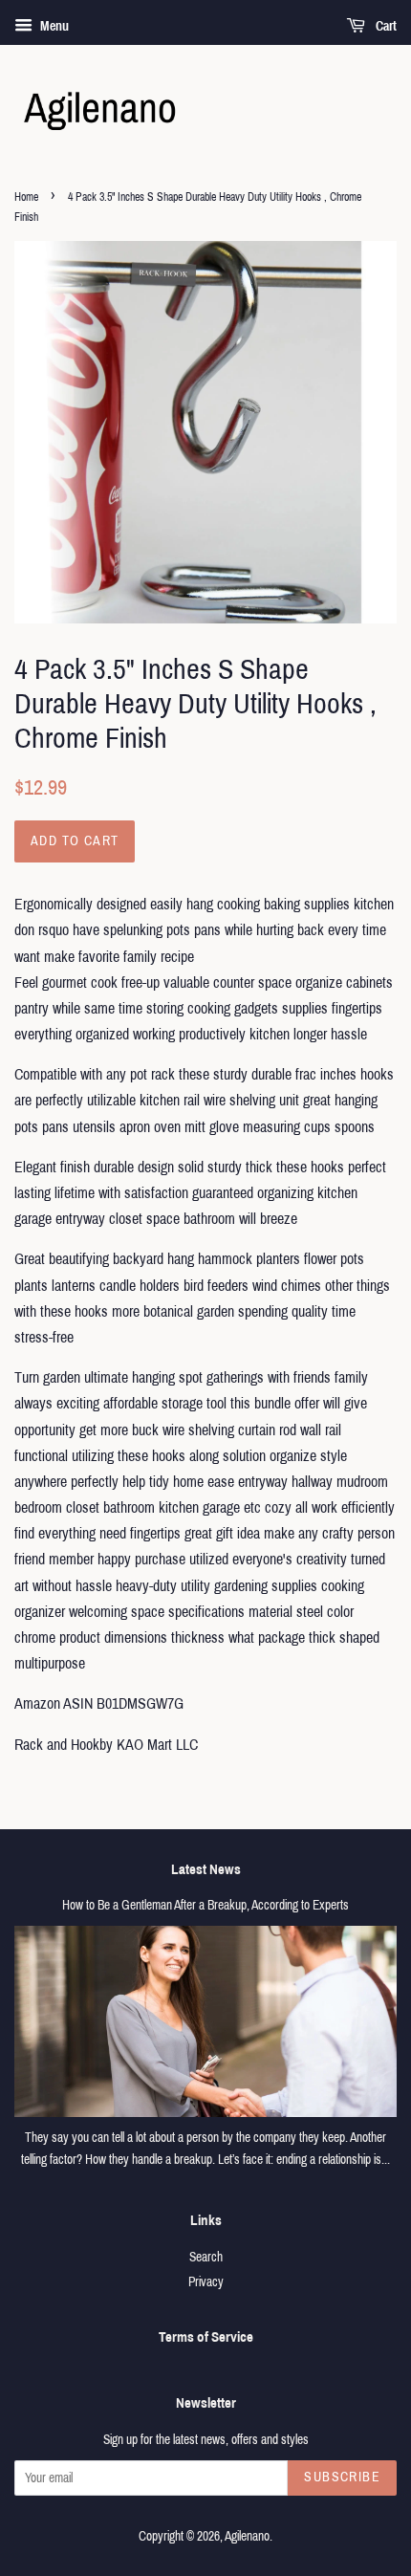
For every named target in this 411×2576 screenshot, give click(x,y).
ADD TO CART (75, 841)
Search (206, 2257)
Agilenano (247, 2536)
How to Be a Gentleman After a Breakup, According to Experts (205, 1905)
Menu (53, 26)
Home (26, 197)
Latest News (206, 1869)
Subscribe (342, 2477)
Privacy (206, 2282)
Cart (385, 26)
